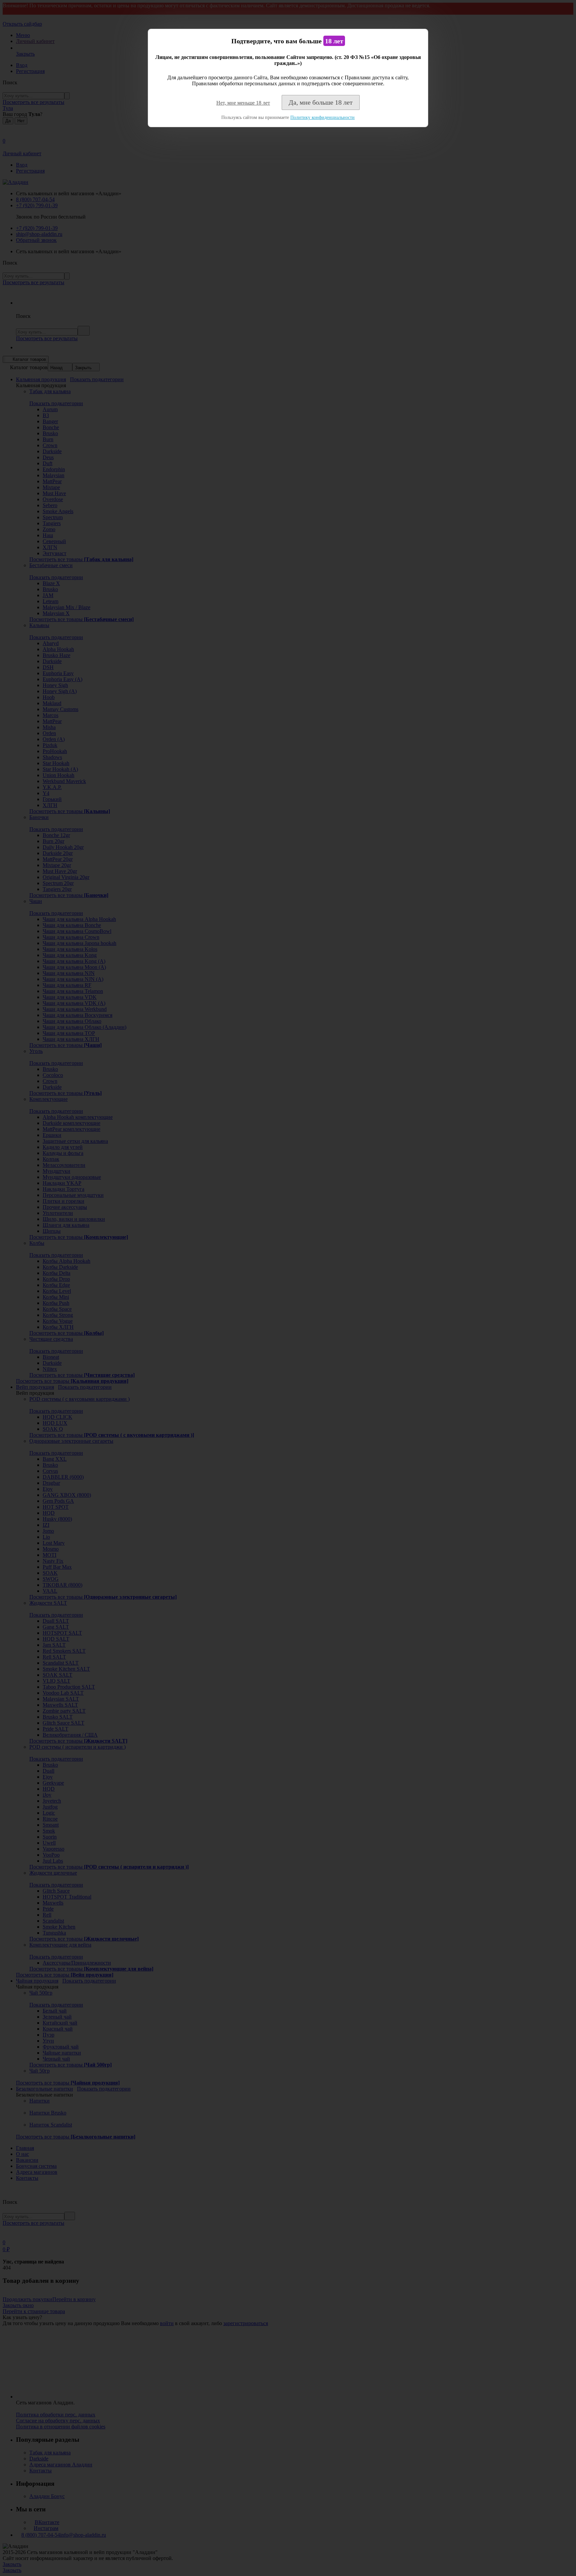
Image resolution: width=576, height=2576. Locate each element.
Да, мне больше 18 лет (321, 102)
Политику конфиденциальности (322, 117)
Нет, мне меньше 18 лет (243, 103)
